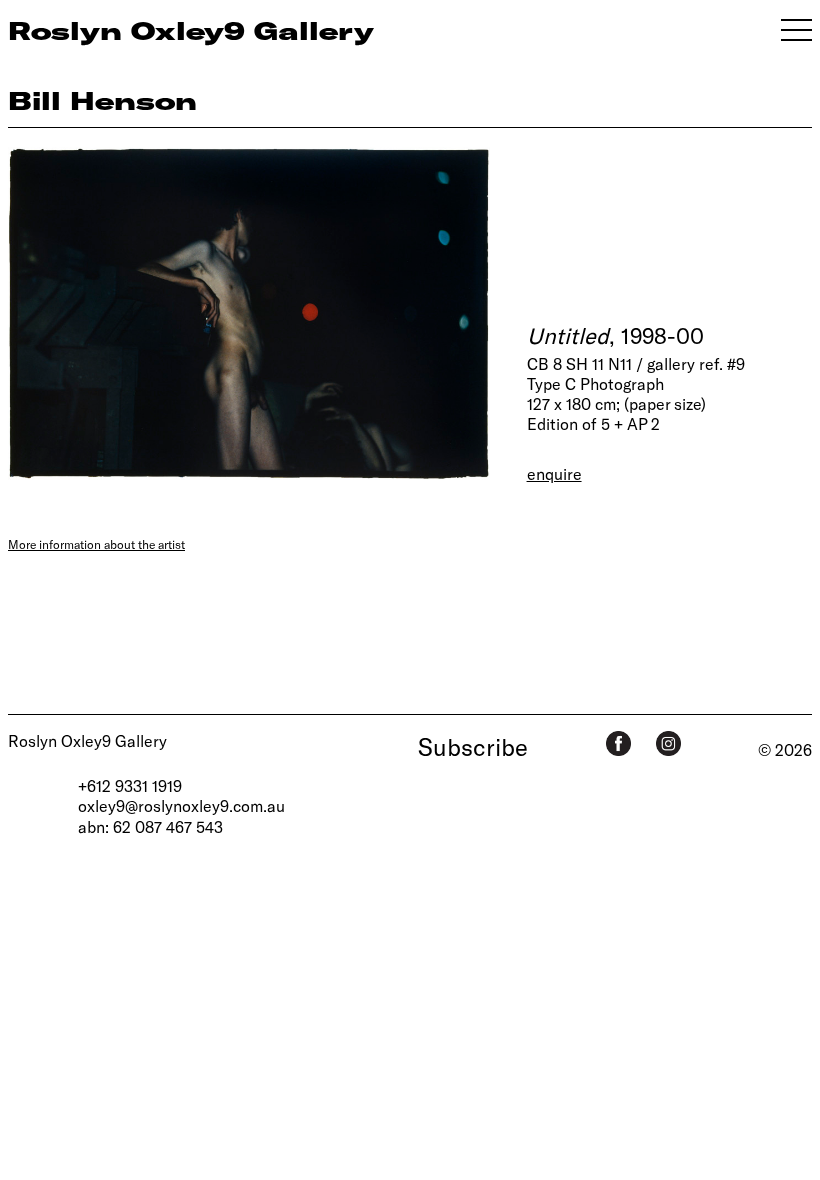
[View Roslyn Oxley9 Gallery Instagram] (668, 743)
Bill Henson (102, 100)
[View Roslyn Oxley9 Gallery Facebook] (618, 743)
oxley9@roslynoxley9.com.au (181, 805)
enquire (554, 473)
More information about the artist (96, 544)
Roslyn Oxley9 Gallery (87, 740)
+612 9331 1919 (130, 785)
